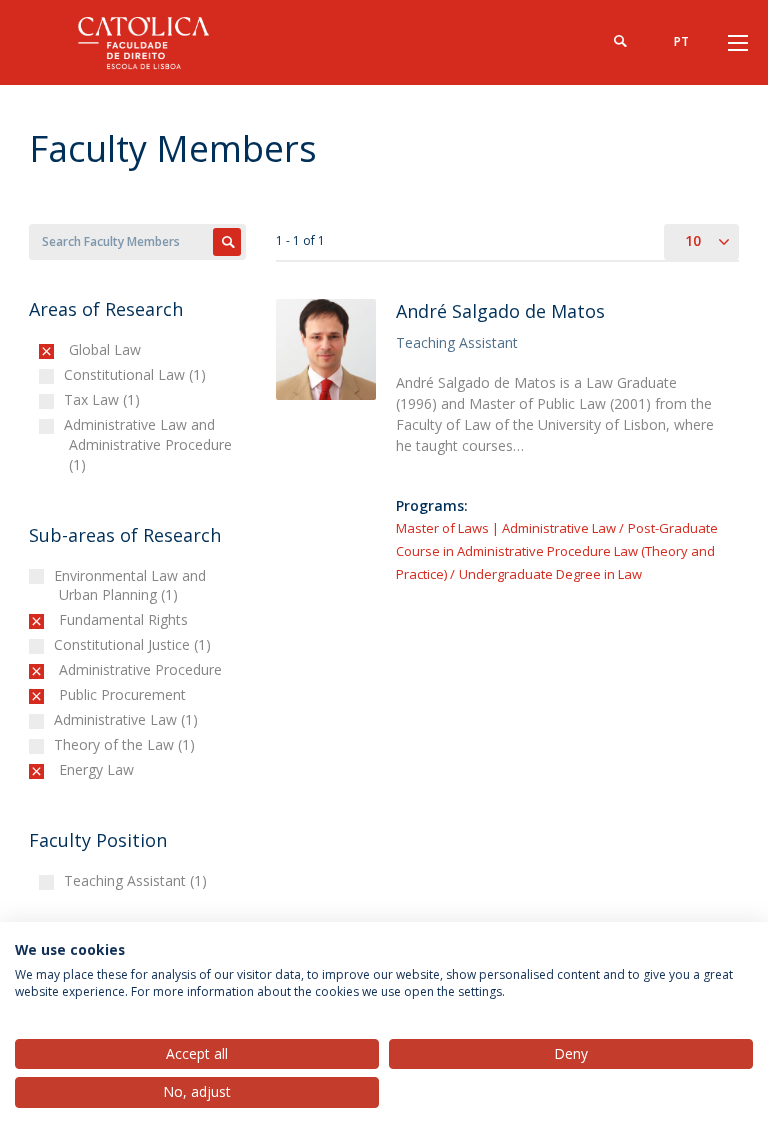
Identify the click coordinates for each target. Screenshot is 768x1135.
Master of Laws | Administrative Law (506, 528)
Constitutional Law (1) (137, 374)
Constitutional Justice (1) (135, 644)
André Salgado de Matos (500, 311)
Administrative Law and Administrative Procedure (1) (150, 444)
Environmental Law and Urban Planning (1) (132, 585)
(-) (73, 349)
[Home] (154, 42)
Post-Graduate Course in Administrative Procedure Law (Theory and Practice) (557, 551)
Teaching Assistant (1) (138, 880)
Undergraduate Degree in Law (550, 574)
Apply (227, 242)
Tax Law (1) (104, 399)
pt (681, 41)
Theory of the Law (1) (127, 744)
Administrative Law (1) (128, 719)
